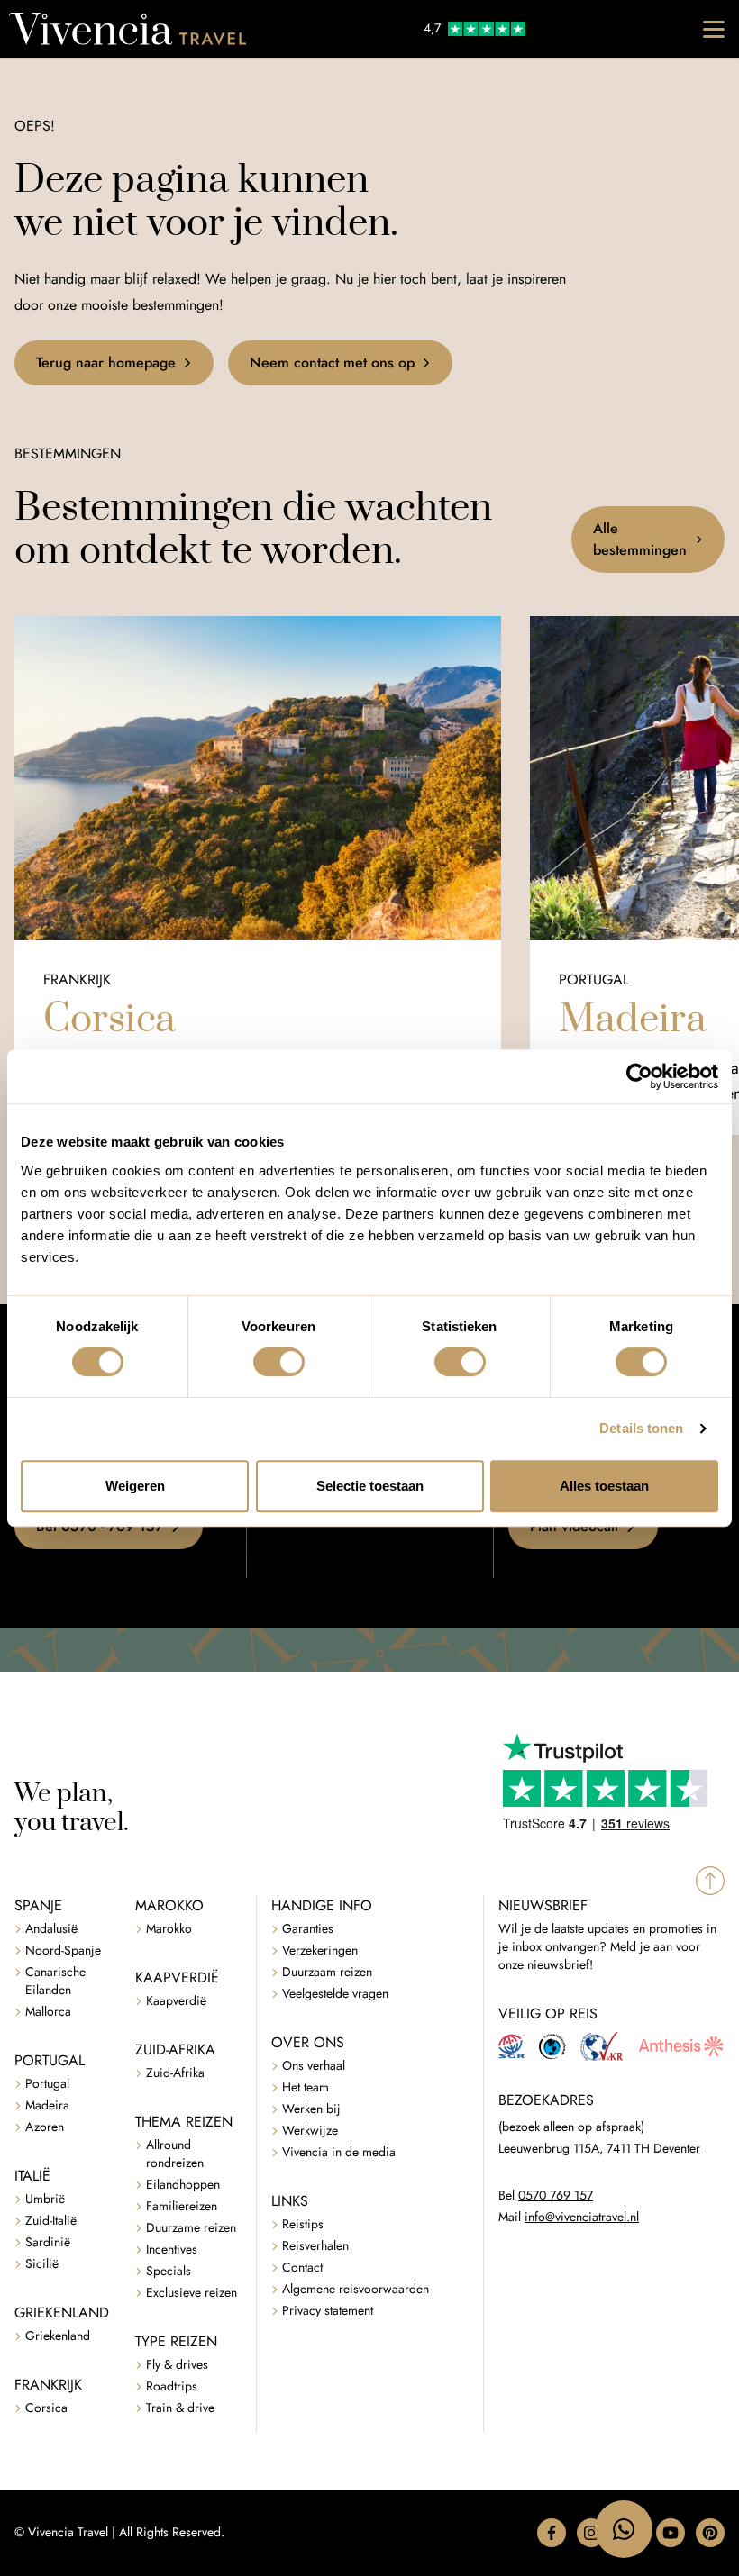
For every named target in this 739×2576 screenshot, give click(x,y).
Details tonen (641, 1428)
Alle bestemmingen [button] (640, 539)
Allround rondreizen (175, 2154)
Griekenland (58, 2336)
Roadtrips (172, 2386)
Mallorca (48, 2012)
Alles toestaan (604, 1486)
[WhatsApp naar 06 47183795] (624, 2529)
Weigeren (135, 1486)
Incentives (172, 2249)
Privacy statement (328, 2311)
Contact (302, 2268)
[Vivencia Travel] (128, 29)
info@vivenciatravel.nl (582, 2217)
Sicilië (42, 2264)
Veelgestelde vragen (335, 1994)
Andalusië (51, 1929)
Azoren (45, 2127)
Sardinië (48, 2242)
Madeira (47, 2105)
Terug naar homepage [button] (106, 363)
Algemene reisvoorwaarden (356, 2289)
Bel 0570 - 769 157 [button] (100, 1526)
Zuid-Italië (51, 2221)
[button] (552, 2533)
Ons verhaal (314, 2066)
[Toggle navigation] (714, 29)
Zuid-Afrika (175, 2073)
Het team (306, 2087)
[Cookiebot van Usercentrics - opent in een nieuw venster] (639, 1076)
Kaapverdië (176, 2001)
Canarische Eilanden (55, 1981)
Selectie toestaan (370, 1486)
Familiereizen (182, 2206)
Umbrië (45, 2199)
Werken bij (311, 2109)
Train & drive (180, 2408)
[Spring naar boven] (710, 1881)
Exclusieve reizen (192, 2293)
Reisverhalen (315, 2246)
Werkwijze (310, 2131)
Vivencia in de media (339, 2152)
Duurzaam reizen (327, 1972)
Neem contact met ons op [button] (332, 363)
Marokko (169, 1929)
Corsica (46, 2408)
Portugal (47, 2084)
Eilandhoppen (183, 2185)
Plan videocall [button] (574, 1526)
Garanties (308, 1929)
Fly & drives (177, 2365)
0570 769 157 (556, 2195)
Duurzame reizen (191, 2228)
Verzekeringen (320, 1950)
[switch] (279, 1362)
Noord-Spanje (63, 1950)
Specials (169, 2271)
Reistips (303, 2224)
